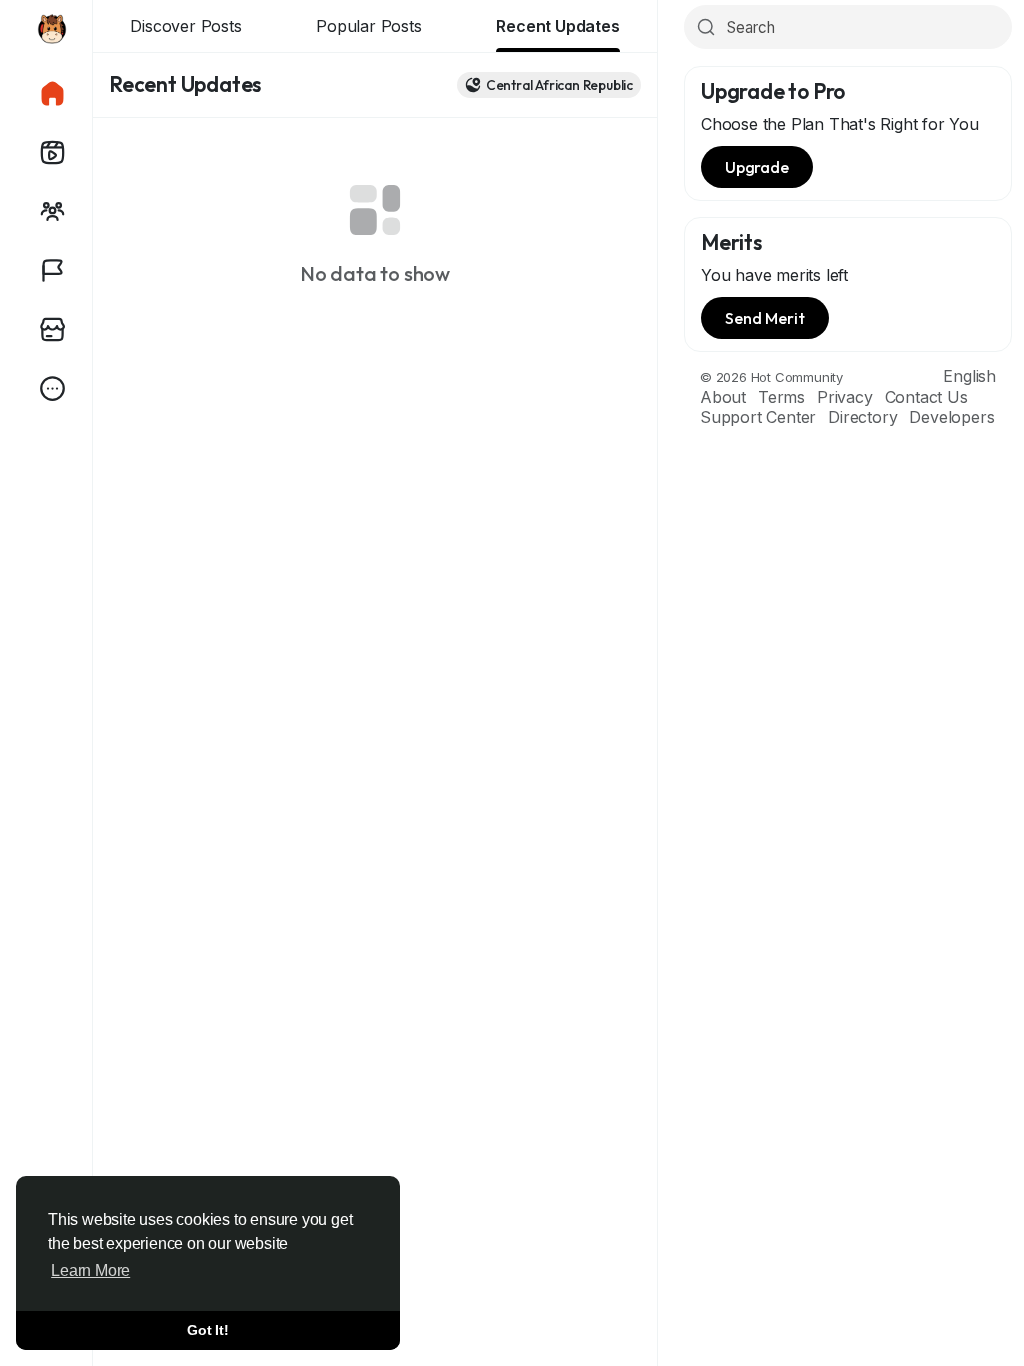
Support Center (758, 417)
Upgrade (757, 167)
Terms (781, 397)
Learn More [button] (90, 1270)
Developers (951, 417)
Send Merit (765, 318)
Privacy (845, 397)
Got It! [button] (208, 1330)
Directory (862, 417)
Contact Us (926, 397)
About (723, 397)
